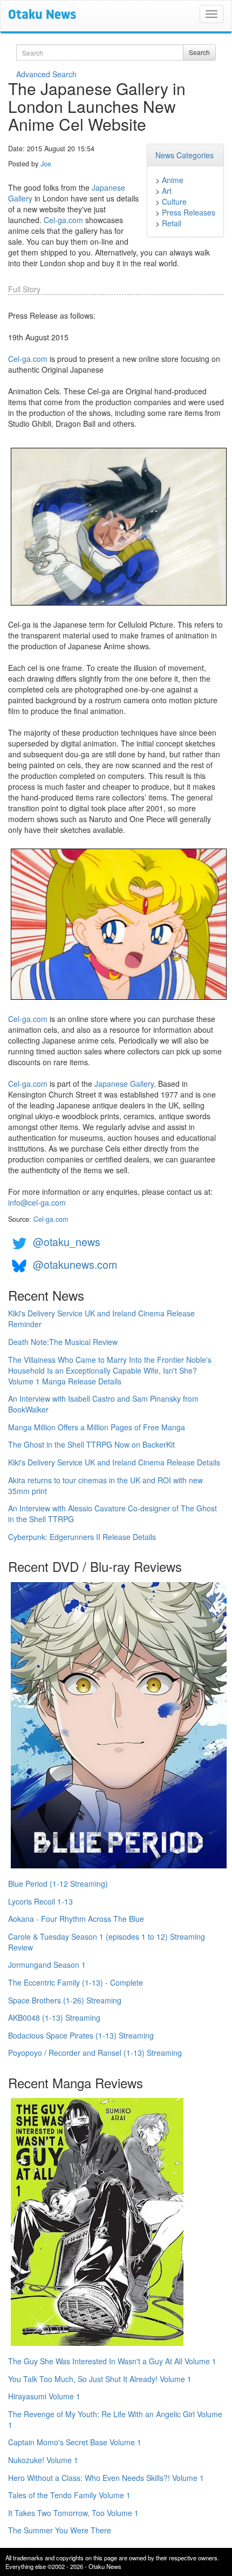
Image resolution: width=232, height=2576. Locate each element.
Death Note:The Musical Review (63, 1342)
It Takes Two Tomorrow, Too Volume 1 (73, 2513)
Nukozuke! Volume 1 (43, 2460)
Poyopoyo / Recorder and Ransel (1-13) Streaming (95, 2053)
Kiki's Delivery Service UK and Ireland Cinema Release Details (114, 1462)
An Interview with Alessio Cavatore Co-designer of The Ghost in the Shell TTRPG (112, 1514)
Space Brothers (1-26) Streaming (65, 2000)
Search (199, 52)
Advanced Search (46, 74)
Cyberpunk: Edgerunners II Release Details (82, 1537)
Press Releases (189, 212)
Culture (174, 201)
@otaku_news (67, 1242)
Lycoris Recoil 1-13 (40, 1901)
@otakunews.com (75, 1264)
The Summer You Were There (60, 2530)
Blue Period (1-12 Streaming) (58, 1884)
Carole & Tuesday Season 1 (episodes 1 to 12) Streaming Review (107, 1942)
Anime (173, 180)
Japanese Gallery (124, 1084)
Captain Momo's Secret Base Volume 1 (75, 2442)
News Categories (185, 155)
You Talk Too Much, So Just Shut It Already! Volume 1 (100, 2379)
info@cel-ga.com (37, 1202)
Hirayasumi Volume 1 (44, 2396)
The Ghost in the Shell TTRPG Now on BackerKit (91, 1444)
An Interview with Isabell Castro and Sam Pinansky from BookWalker (103, 1404)
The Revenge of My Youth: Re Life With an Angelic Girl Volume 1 (115, 2419)
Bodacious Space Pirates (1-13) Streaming (81, 2035)
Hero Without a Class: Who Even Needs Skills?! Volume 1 (106, 2478)
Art (167, 191)
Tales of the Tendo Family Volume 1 (69, 2495)
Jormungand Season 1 (47, 1965)
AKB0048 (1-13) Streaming (54, 2017)
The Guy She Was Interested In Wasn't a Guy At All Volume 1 (112, 2361)
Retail (172, 223)
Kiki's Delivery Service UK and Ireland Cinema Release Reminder (101, 1319)
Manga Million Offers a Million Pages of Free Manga (97, 1427)
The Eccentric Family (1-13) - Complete (76, 1982)
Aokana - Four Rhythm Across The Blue (76, 1919)
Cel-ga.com (63, 220)
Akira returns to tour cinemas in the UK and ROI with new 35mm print (105, 1485)
